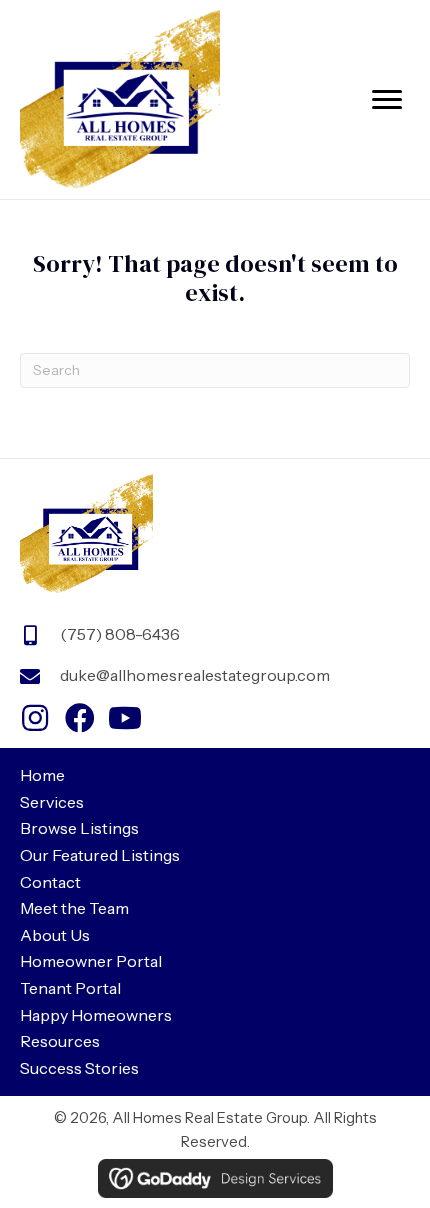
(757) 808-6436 (120, 634)
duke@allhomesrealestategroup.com (195, 675)
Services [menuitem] (52, 802)
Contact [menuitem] (50, 882)
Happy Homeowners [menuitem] (96, 1015)
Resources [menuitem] (60, 1041)
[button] (35, 718)
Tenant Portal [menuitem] (70, 988)
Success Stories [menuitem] (79, 1068)
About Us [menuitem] (55, 935)
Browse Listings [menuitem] (79, 828)
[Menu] (387, 100)
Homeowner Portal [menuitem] (91, 961)
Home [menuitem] (42, 775)
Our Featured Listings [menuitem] (100, 855)
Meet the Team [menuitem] (74, 908)
